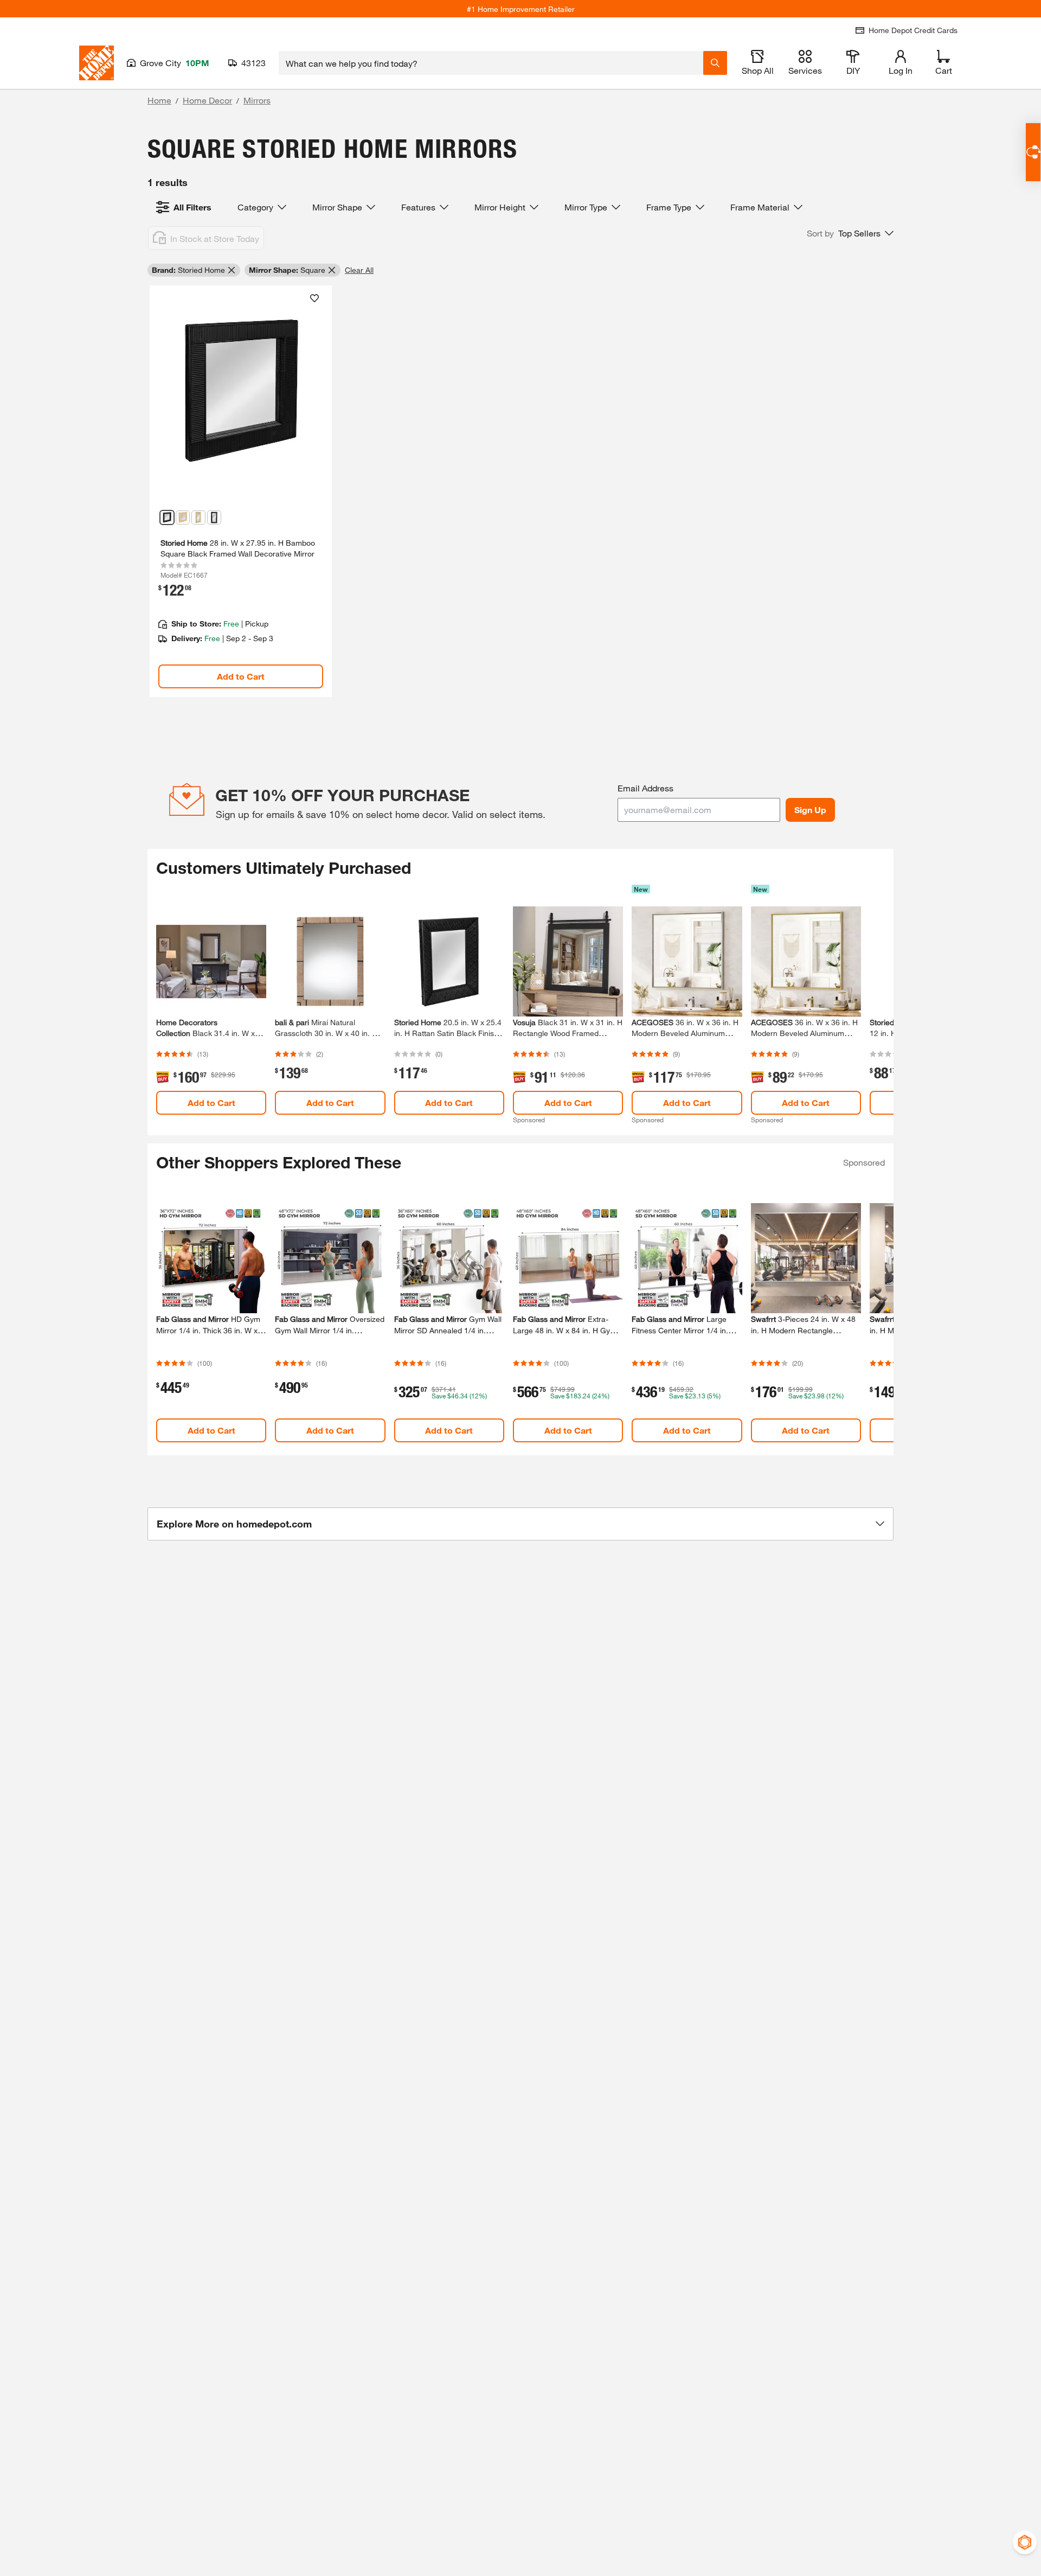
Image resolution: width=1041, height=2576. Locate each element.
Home (159, 100)
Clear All (359, 270)
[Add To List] (314, 298)
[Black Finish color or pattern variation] (214, 517)
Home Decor (207, 100)
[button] (850, 233)
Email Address (645, 788)
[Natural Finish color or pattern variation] (198, 517)
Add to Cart (241, 676)
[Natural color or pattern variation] (183, 517)
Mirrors (257, 100)
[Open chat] (1033, 152)
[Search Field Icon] (715, 63)
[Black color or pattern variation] (167, 517)
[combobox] (491, 63)
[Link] (241, 491)
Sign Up (810, 810)
